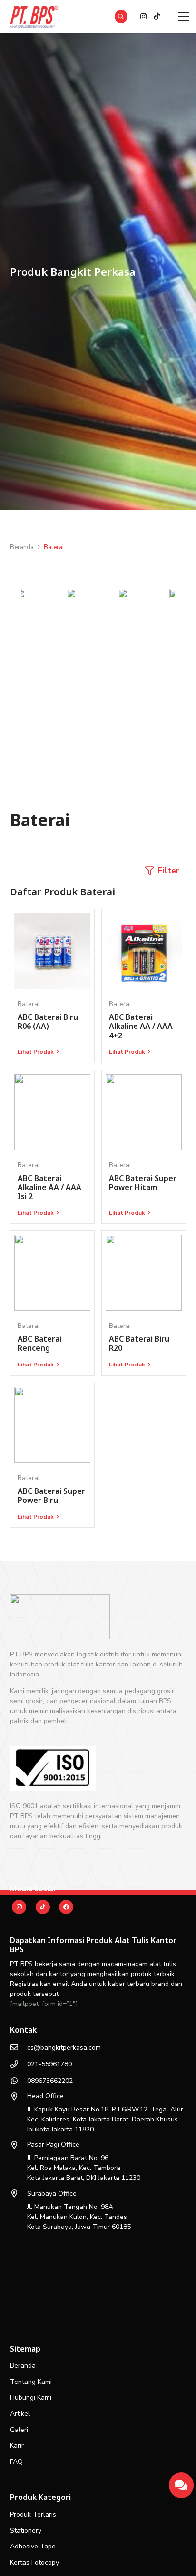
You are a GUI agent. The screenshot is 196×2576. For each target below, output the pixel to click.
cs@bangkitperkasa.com (64, 2048)
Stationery (26, 2531)
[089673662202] (19, 2081)
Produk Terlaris (33, 2514)
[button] (121, 17)
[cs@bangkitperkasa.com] (19, 2047)
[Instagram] (143, 17)
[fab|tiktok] (43, 1907)
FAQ (16, 2462)
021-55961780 (49, 2064)
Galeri (19, 2430)
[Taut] (181, 2482)
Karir (17, 2445)
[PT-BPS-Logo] (33, 17)
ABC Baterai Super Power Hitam (143, 1183)
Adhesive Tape (33, 2546)
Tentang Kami (31, 2382)
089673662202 (50, 2081)
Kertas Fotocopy (34, 2562)
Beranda (23, 2366)
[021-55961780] (19, 2064)
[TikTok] (157, 17)
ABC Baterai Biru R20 (139, 1343)
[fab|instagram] (19, 1907)
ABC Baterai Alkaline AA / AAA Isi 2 (49, 1187)
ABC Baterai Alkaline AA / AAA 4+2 (141, 1026)
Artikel (20, 2414)
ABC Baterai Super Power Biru (51, 1496)
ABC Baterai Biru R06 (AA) (48, 1022)
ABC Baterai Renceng (39, 1343)
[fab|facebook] (66, 1907)
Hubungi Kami (31, 2397)
